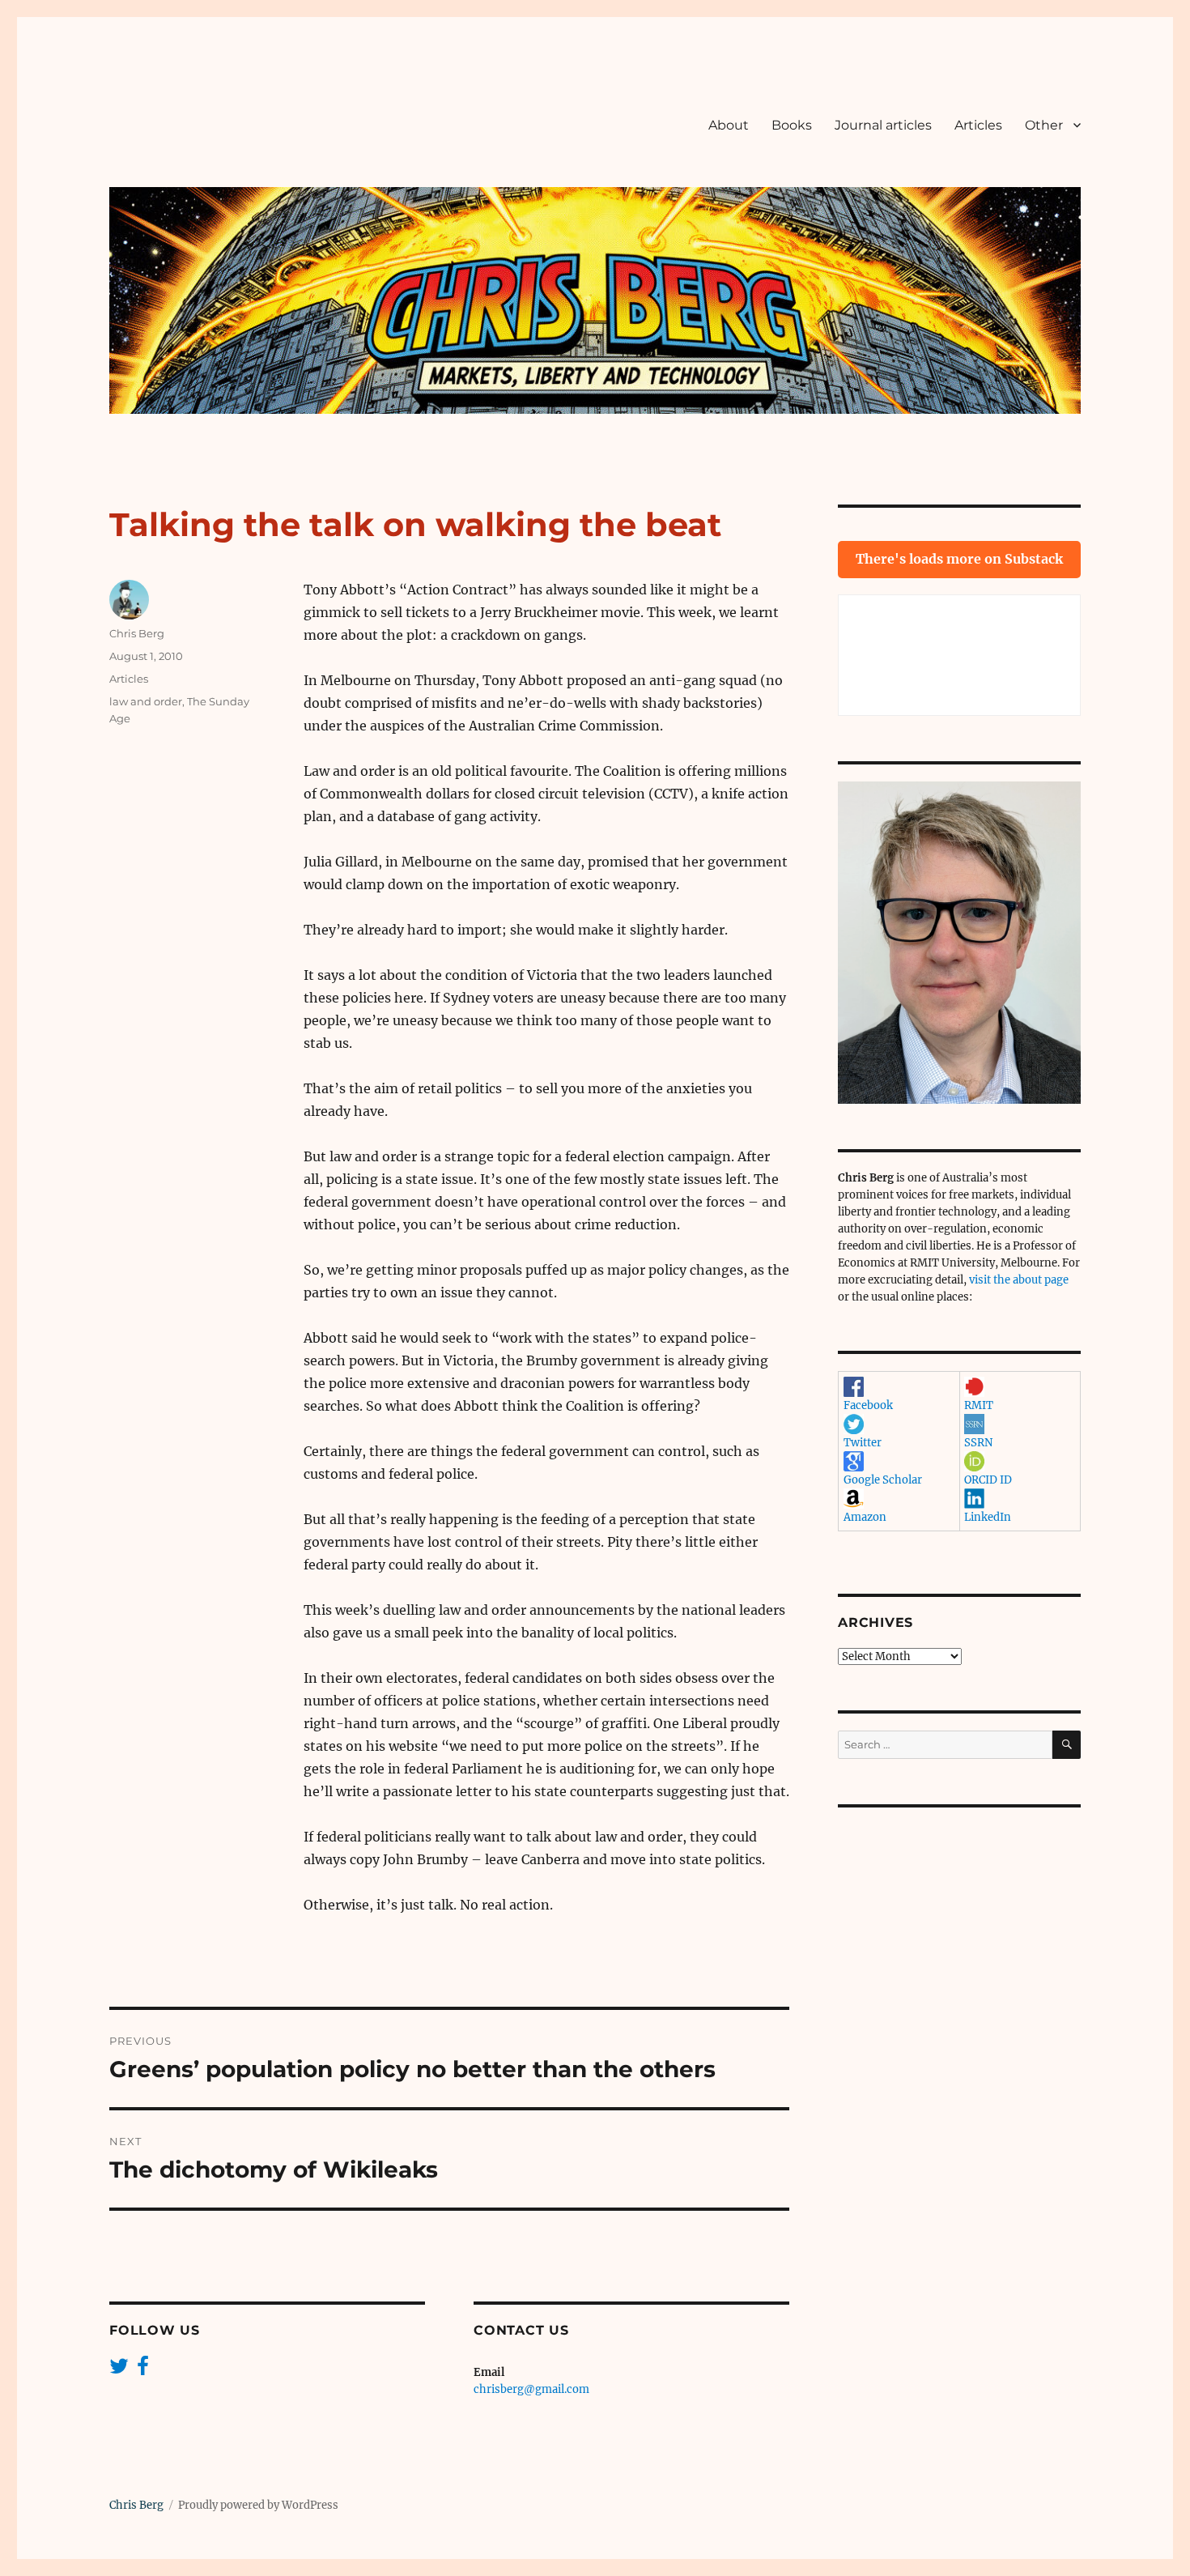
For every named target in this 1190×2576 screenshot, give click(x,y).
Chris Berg (137, 633)
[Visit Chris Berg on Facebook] (143, 2370)
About (729, 125)
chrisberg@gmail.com (531, 2389)
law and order (146, 701)
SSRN (978, 1443)
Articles (978, 125)
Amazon (865, 1517)
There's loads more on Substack (959, 559)
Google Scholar (883, 1480)
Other (1044, 125)
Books (792, 125)
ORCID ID (988, 1480)
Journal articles (883, 125)
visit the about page (1019, 1280)
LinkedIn (988, 1517)
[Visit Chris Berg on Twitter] (119, 2370)
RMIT (979, 1405)
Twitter (863, 1443)
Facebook (868, 1405)
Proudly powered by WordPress (258, 2505)
